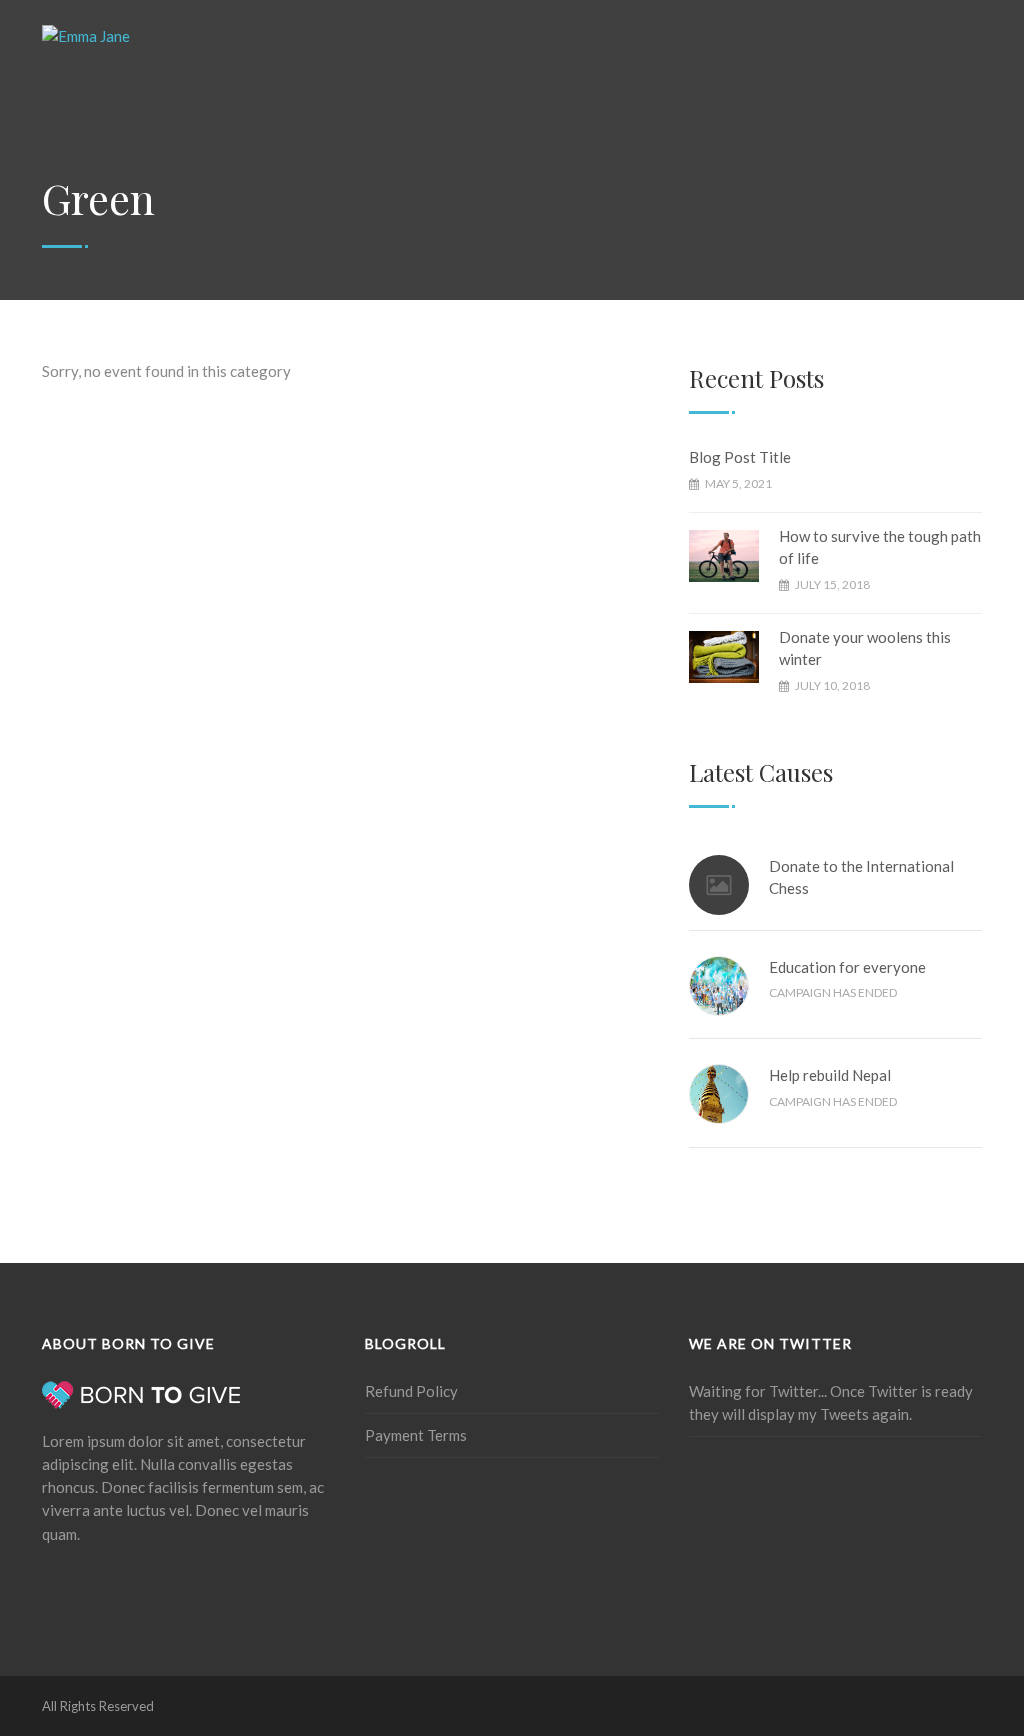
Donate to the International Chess (861, 877)
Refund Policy (411, 1391)
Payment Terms (416, 1435)
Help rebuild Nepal (830, 1075)
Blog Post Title (740, 457)
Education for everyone (847, 967)
